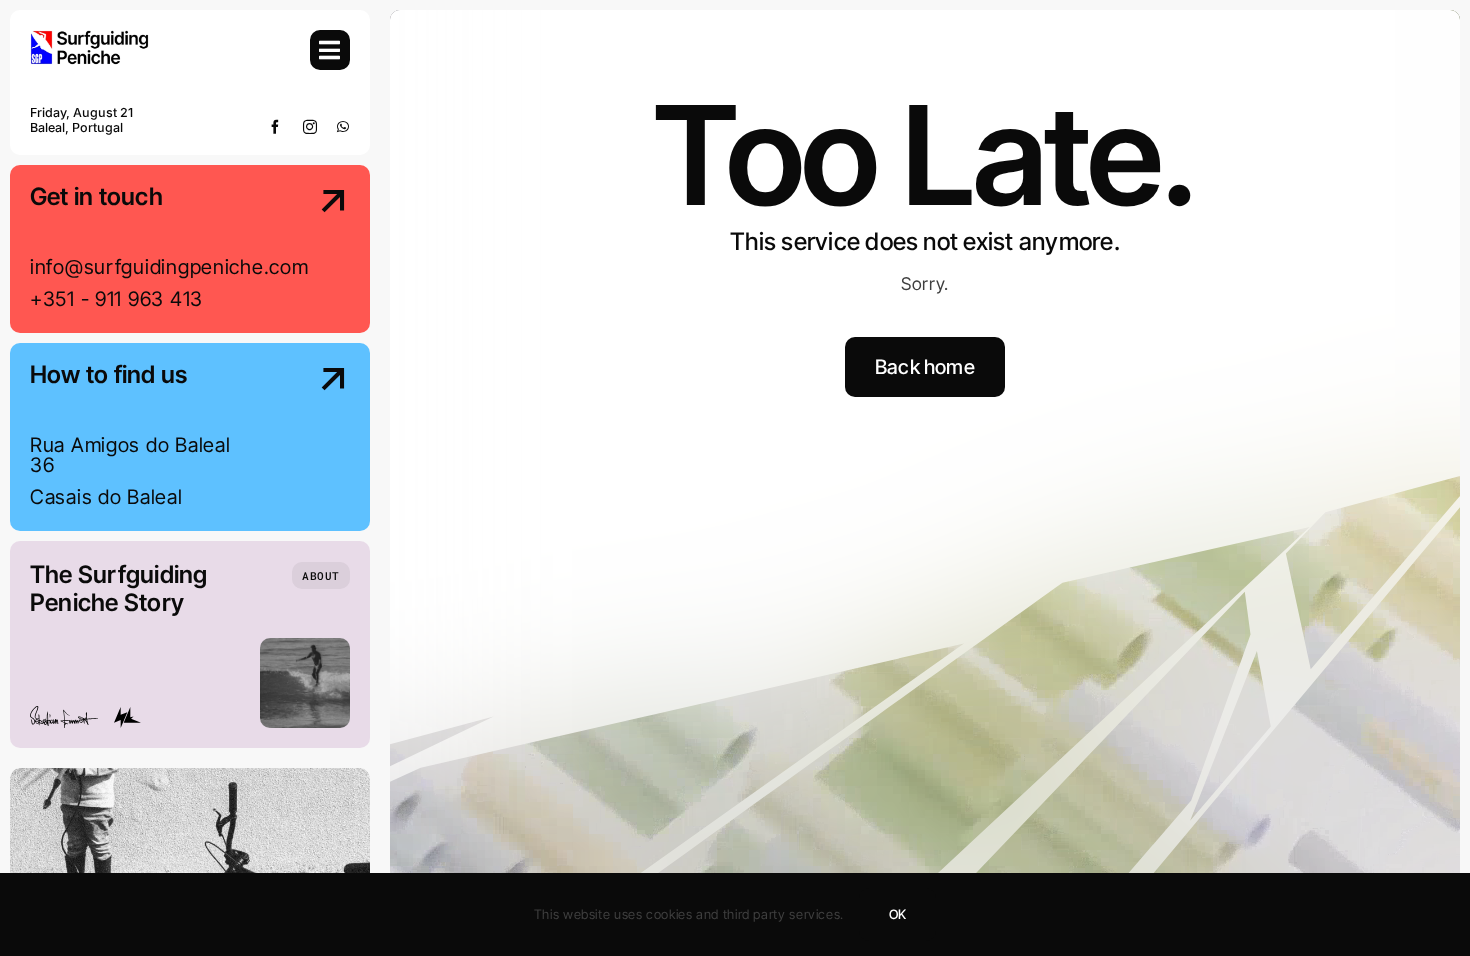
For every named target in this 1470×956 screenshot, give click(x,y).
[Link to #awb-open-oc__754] (330, 50)
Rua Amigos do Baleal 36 (130, 455)
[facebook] (275, 127)
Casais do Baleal (106, 497)
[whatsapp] (343, 127)
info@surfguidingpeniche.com (169, 267)
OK (897, 914)
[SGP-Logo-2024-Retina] (90, 38)
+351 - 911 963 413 (116, 299)
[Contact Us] (314, 251)
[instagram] (310, 127)
